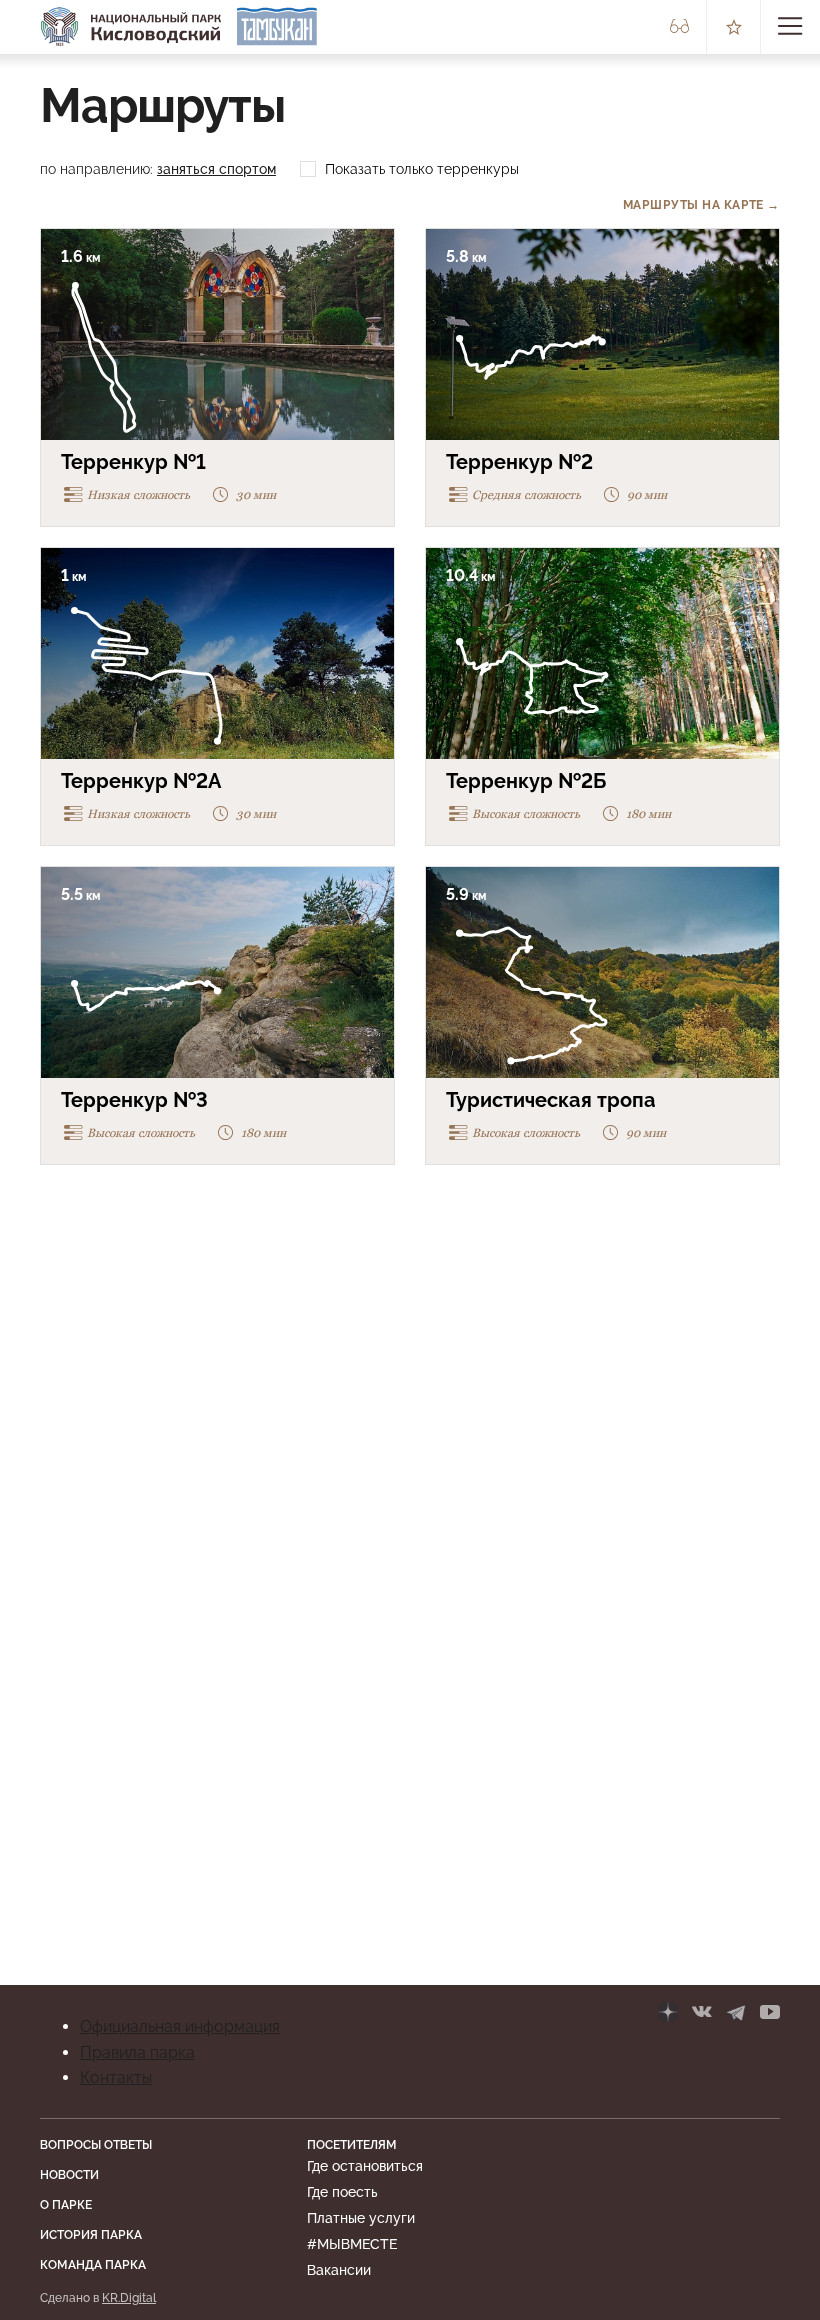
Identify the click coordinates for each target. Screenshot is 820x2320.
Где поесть (342, 2192)
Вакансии (339, 2270)
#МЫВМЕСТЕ (352, 2244)
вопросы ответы (96, 2145)
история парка (91, 2235)
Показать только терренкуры (422, 169)
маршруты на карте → (701, 205)
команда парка (93, 2265)
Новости (69, 2175)
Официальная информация (180, 2026)
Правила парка (137, 2052)
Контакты (116, 2077)
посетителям (352, 2145)
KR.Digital (129, 2298)
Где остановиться (365, 2166)
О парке (66, 2205)
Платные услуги (361, 2218)
